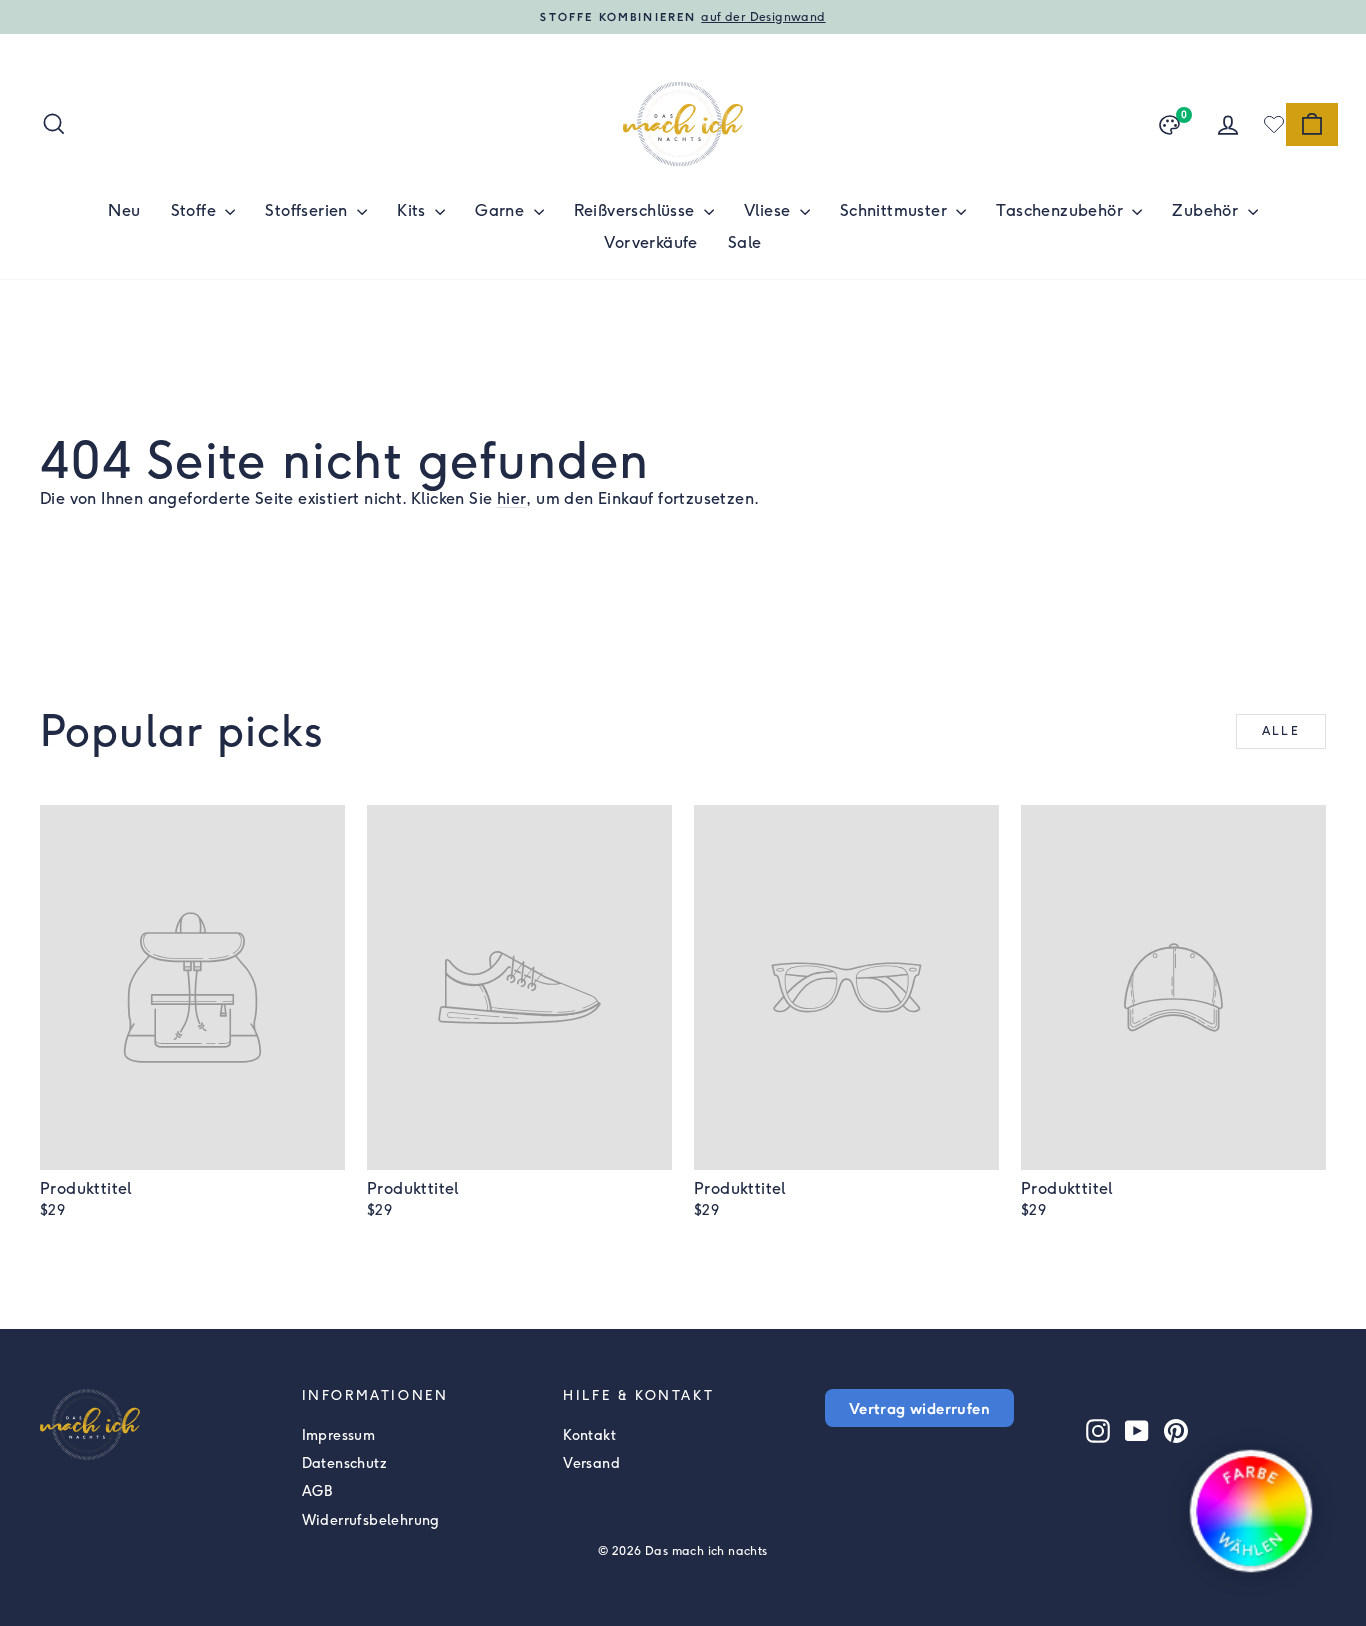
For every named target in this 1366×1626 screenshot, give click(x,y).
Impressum (339, 1435)
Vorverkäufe (650, 242)
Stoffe (196, 210)
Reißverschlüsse (636, 210)
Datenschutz (344, 1463)
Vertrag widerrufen (919, 1408)
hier (512, 498)
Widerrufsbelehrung (371, 1520)
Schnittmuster (896, 210)
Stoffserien (308, 210)
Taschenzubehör (1061, 210)
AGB (317, 1491)
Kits (413, 210)
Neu (124, 210)
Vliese (769, 210)
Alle (1281, 731)
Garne (501, 210)
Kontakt (589, 1435)
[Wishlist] (1274, 124)
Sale (745, 242)
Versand (591, 1463)
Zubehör (1207, 210)
